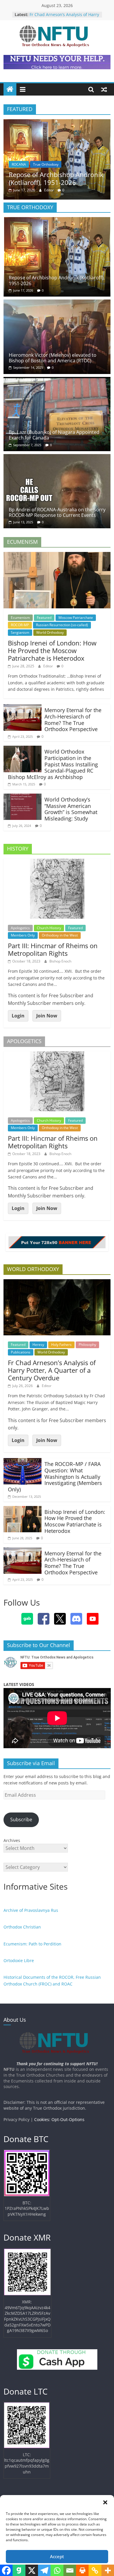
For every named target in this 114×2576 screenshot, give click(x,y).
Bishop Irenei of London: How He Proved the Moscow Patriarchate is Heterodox (52, 651)
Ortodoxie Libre (19, 1960)
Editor (49, 190)
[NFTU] (10, 89)
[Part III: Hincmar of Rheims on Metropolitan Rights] (57, 862)
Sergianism (20, 632)
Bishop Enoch (60, 961)
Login (18, 1016)
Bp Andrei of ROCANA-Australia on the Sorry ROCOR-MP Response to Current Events (57, 512)
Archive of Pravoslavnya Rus (31, 1910)
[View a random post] (104, 89)
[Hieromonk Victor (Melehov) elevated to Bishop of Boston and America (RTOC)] (57, 303)
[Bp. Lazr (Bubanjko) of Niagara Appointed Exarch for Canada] (57, 380)
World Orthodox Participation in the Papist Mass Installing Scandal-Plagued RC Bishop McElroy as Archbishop (53, 764)
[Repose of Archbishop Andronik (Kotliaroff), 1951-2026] (57, 123)
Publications (21, 1352)
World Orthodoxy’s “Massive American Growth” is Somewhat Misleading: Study (71, 809)
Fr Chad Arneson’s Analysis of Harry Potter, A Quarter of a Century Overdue (52, 1370)
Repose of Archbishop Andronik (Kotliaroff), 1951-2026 (56, 178)
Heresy (38, 1345)
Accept (57, 2556)
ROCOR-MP (20, 625)
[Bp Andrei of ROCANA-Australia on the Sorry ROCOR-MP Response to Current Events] (57, 458)
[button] (105, 2502)
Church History (49, 928)
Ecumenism (20, 618)
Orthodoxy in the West (60, 935)
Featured (44, 618)
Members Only (23, 935)
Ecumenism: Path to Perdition (32, 1944)
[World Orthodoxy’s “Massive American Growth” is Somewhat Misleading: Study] (23, 797)
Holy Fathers (61, 1345)
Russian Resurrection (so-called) (62, 625)
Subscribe (21, 1820)
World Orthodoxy (50, 632)
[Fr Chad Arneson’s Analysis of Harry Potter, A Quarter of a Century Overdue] (57, 1283)
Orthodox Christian (22, 1927)
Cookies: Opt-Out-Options (59, 2119)
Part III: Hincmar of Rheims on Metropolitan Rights (53, 949)
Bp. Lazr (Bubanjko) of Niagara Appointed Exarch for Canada (54, 435)
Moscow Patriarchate (76, 618)
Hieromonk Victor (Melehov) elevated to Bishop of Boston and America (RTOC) (53, 358)
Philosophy (87, 1345)
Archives (12, 1840)
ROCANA (19, 164)
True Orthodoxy (46, 164)
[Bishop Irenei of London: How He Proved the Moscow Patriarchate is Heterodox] (57, 555)
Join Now (47, 1016)
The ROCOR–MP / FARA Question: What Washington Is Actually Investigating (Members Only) (55, 1476)
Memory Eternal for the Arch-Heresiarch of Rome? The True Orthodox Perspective (73, 720)
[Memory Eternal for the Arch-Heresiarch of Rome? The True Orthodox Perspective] (23, 708)
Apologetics (20, 928)
